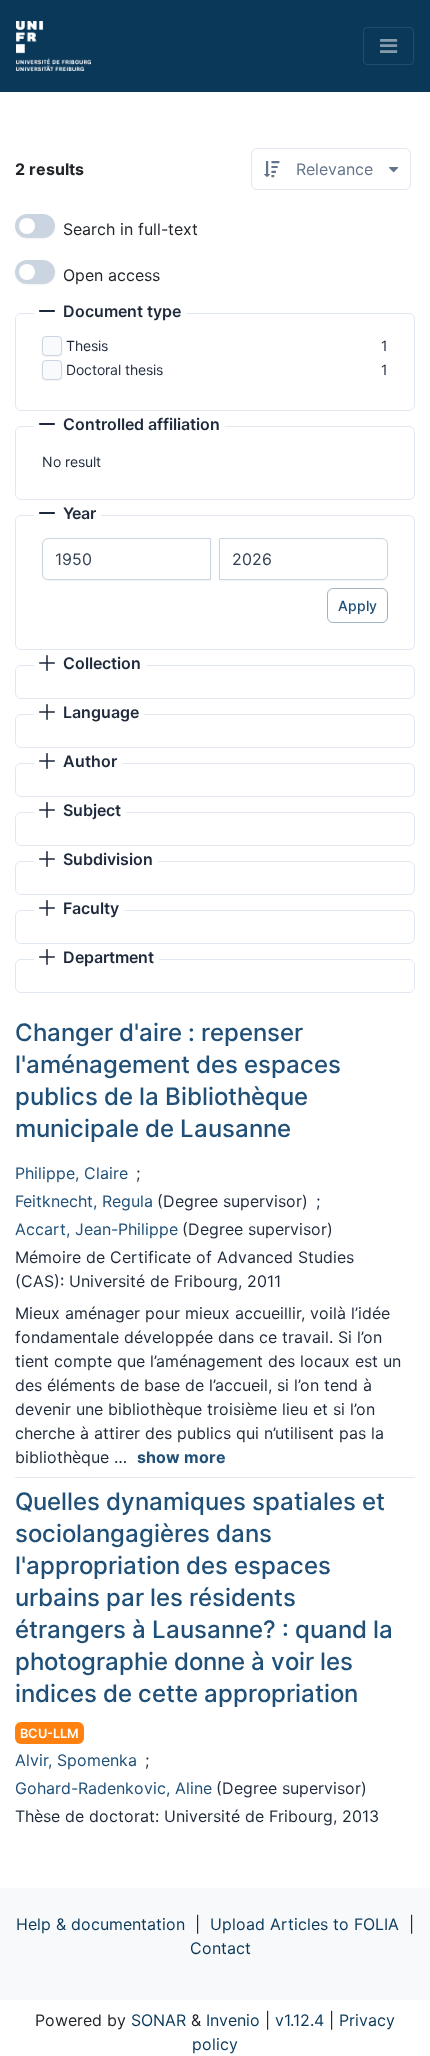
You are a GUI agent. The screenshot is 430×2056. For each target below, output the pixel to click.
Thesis (87, 345)
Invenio (233, 2020)
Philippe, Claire (71, 1173)
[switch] (35, 226)
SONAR (158, 2020)
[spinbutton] (126, 559)
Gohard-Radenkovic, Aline (113, 1788)
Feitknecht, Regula (84, 1201)
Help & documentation (100, 1924)
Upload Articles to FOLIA (304, 1924)
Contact (220, 1948)
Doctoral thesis (114, 369)
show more (181, 1457)
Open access (111, 275)
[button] (110, 313)
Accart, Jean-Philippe (96, 1229)
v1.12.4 (299, 2020)
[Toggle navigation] (388, 46)
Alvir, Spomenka (76, 1760)
